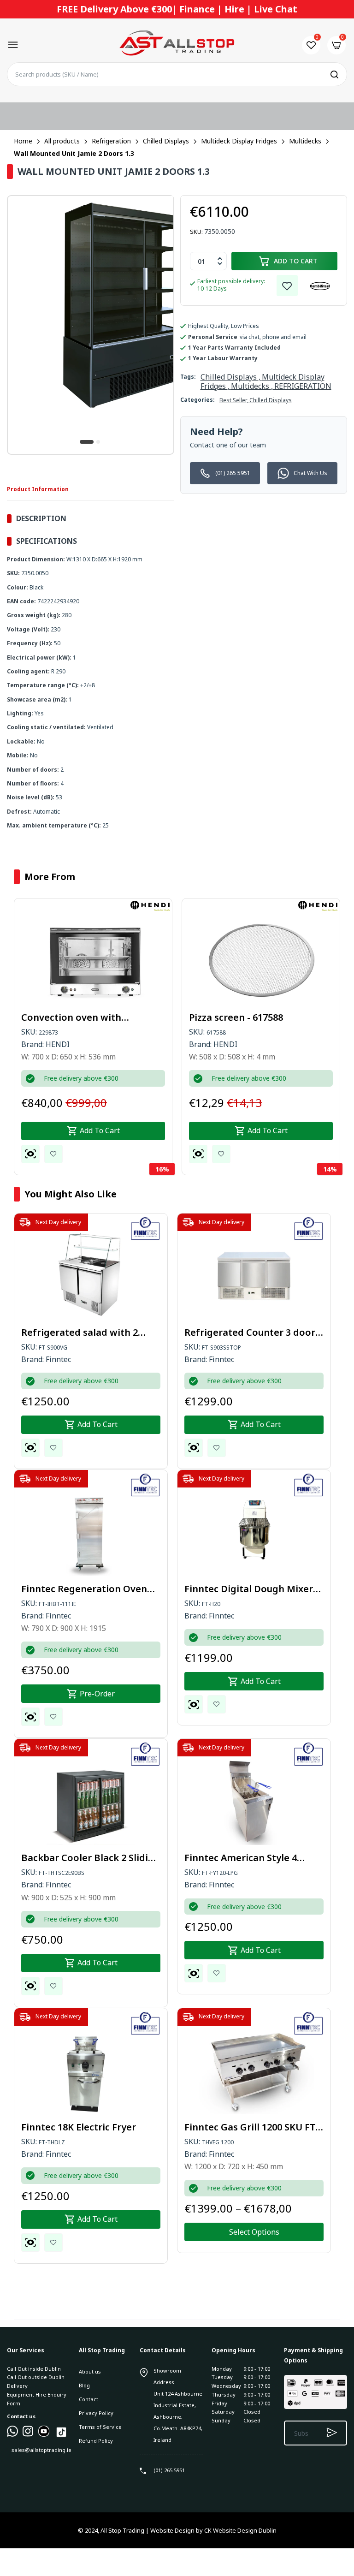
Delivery (17, 2386)
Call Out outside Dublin (36, 2377)
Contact (88, 2399)
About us (90, 2371)
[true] (12, 2435)
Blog (84, 2385)
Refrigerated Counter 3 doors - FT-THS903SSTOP (252, 1333)
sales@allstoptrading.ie (41, 2450)
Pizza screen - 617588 (236, 1017)
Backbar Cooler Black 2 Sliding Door (91, 1858)
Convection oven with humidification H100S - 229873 (89, 1017)
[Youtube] (44, 2435)
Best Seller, (234, 400)
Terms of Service (100, 2427)
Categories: (198, 400)
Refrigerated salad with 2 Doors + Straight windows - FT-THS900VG (83, 1333)
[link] (287, 286)
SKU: (196, 232)
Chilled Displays (271, 400)
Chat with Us (310, 473)
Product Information (38, 489)
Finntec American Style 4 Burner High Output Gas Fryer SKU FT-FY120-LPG (253, 1858)
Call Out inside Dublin (34, 2369)
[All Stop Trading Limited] (177, 45)
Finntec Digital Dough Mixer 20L (249, 1589)
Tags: (188, 377)
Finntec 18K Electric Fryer (79, 2127)
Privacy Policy (96, 2413)
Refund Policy (96, 2441)
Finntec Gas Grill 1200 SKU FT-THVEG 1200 (251, 2127)
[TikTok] (61, 2436)
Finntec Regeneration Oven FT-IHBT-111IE (84, 1589)
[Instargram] (28, 2435)
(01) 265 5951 (233, 473)
